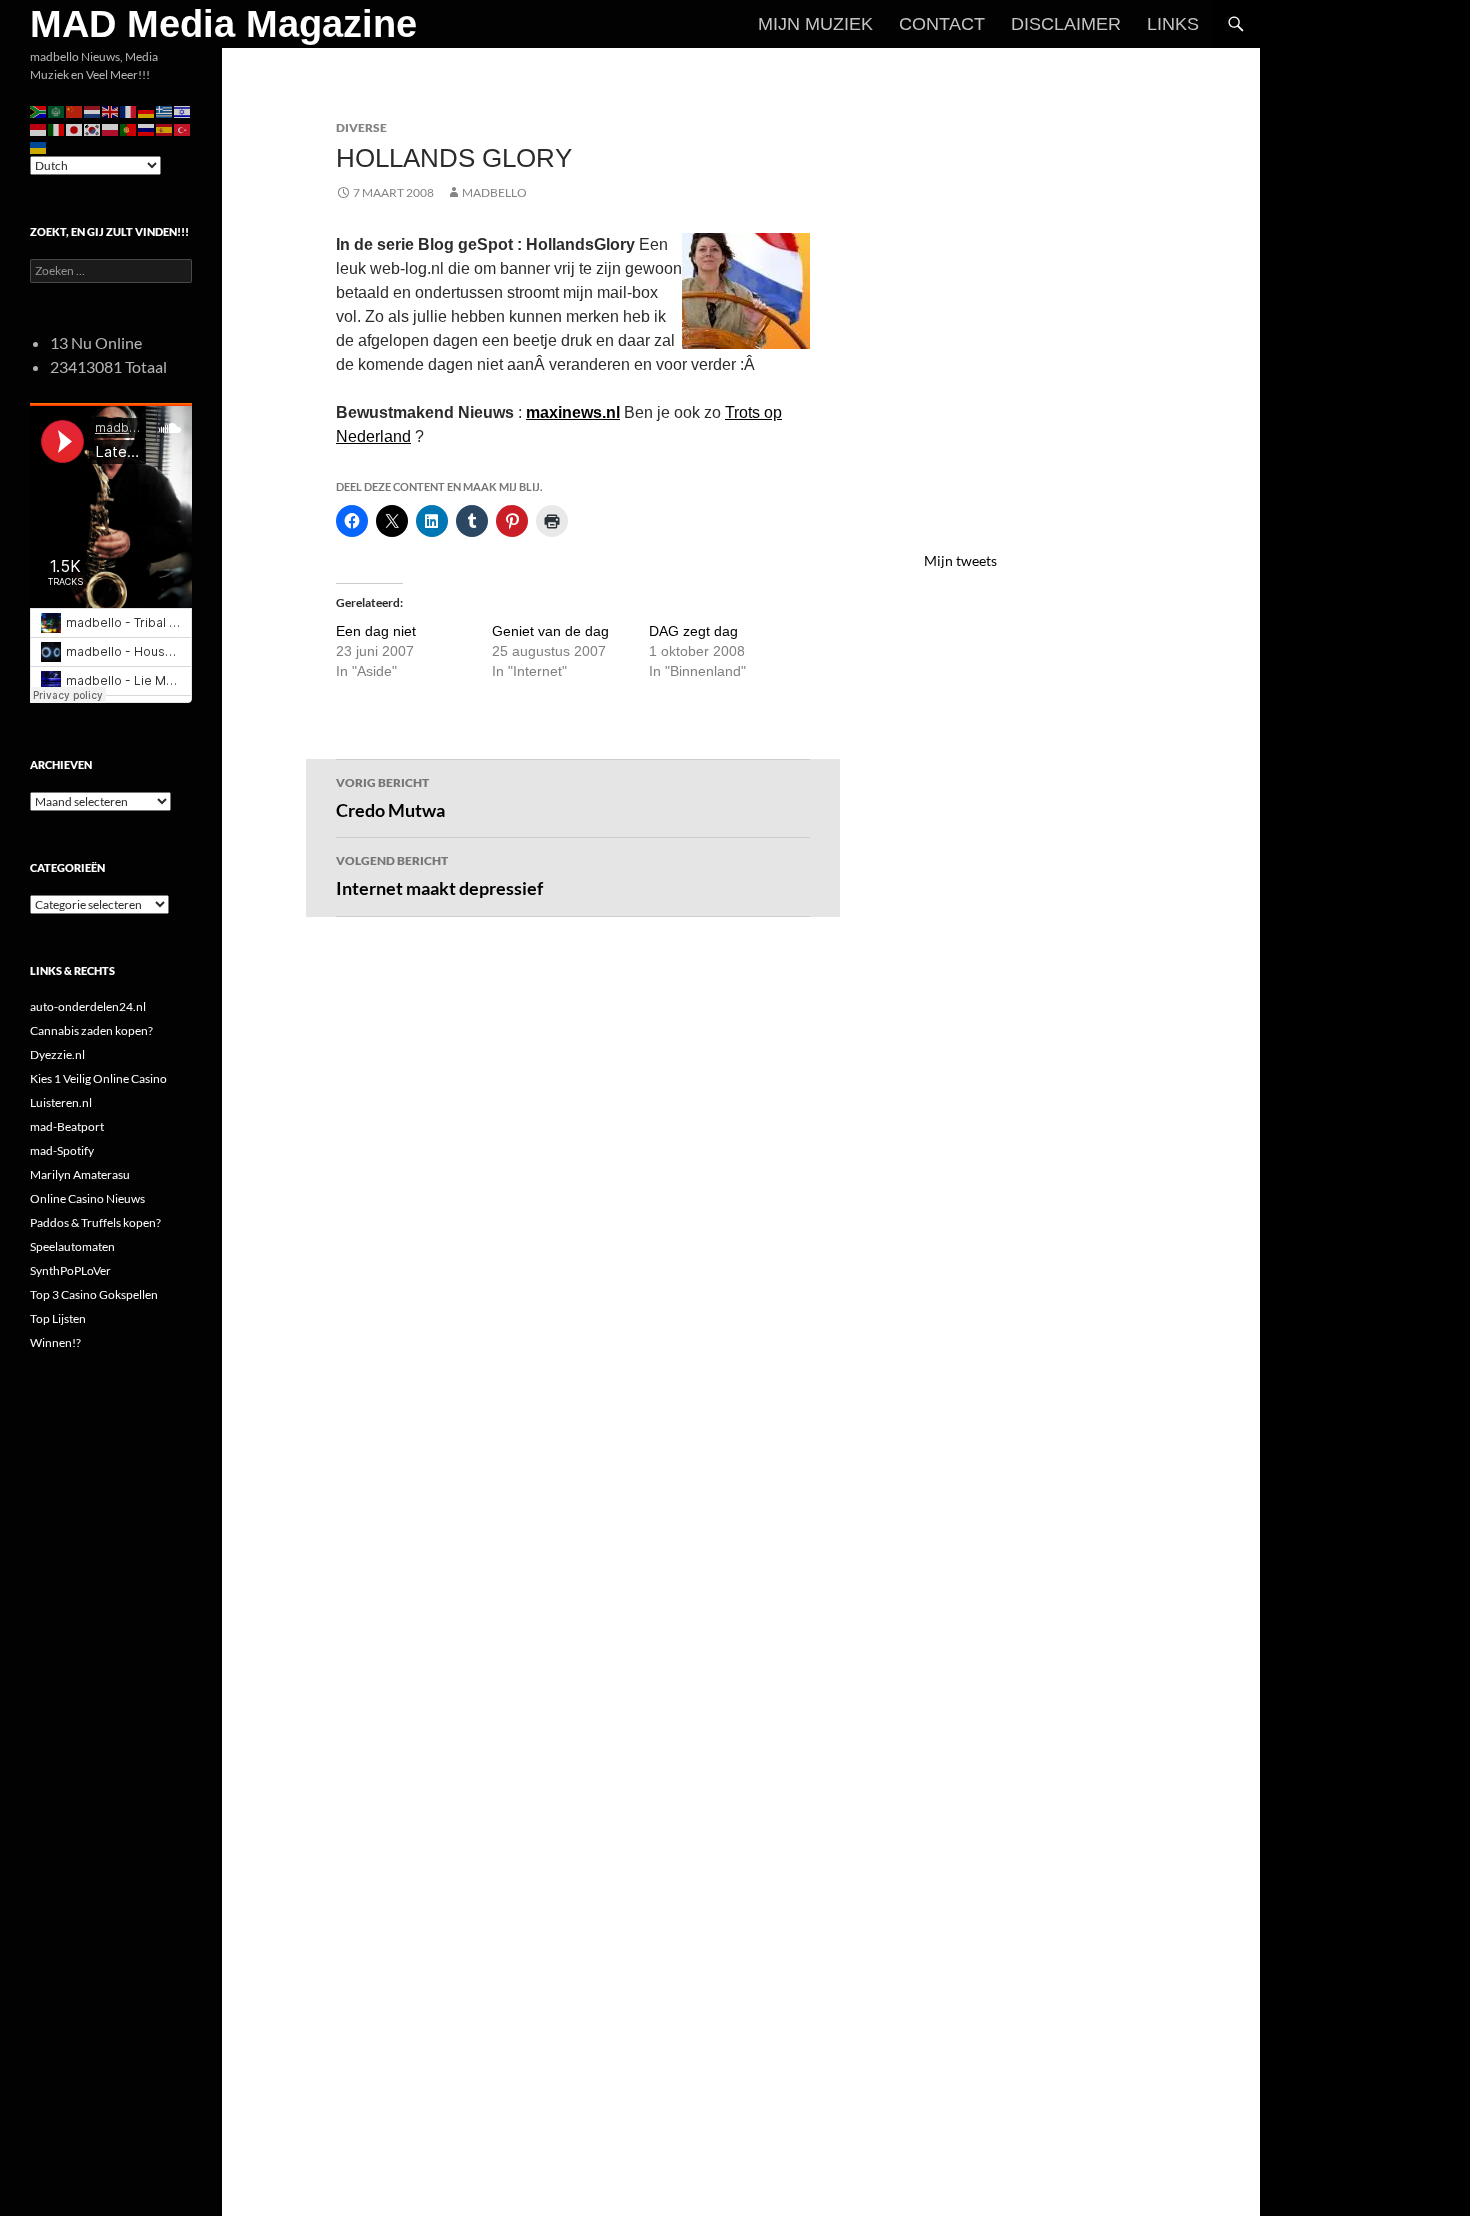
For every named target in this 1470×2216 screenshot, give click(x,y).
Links (1173, 24)
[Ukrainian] (39, 146)
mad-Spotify (62, 1150)
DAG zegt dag (693, 631)
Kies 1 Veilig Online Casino (98, 1078)
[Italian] (57, 128)
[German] (147, 110)
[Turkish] (183, 128)
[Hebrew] (183, 110)
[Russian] (147, 128)
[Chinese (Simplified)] (75, 110)
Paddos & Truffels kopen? (95, 1222)
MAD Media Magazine (223, 24)
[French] (129, 110)
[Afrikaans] (39, 110)
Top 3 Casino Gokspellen (94, 1294)
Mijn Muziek (815, 24)
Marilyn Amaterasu (80, 1174)
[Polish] (111, 128)
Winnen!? (55, 1342)
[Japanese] (75, 128)
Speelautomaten (72, 1246)
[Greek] (165, 110)
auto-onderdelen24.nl (88, 1006)
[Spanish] (165, 128)
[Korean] (93, 128)
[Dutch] (93, 110)
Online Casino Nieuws (87, 1198)
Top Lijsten (58, 1318)
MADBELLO (494, 192)
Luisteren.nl (61, 1102)
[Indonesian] (39, 128)
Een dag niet (376, 631)
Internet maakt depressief (439, 876)
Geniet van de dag (550, 631)
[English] (111, 110)
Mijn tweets (960, 560)
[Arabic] (57, 110)
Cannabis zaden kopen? (91, 1030)
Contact (942, 24)
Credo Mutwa (390, 798)
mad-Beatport (67, 1126)
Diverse (361, 127)
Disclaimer (1066, 24)
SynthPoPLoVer (70, 1270)
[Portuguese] (129, 128)
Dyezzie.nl (57, 1054)
